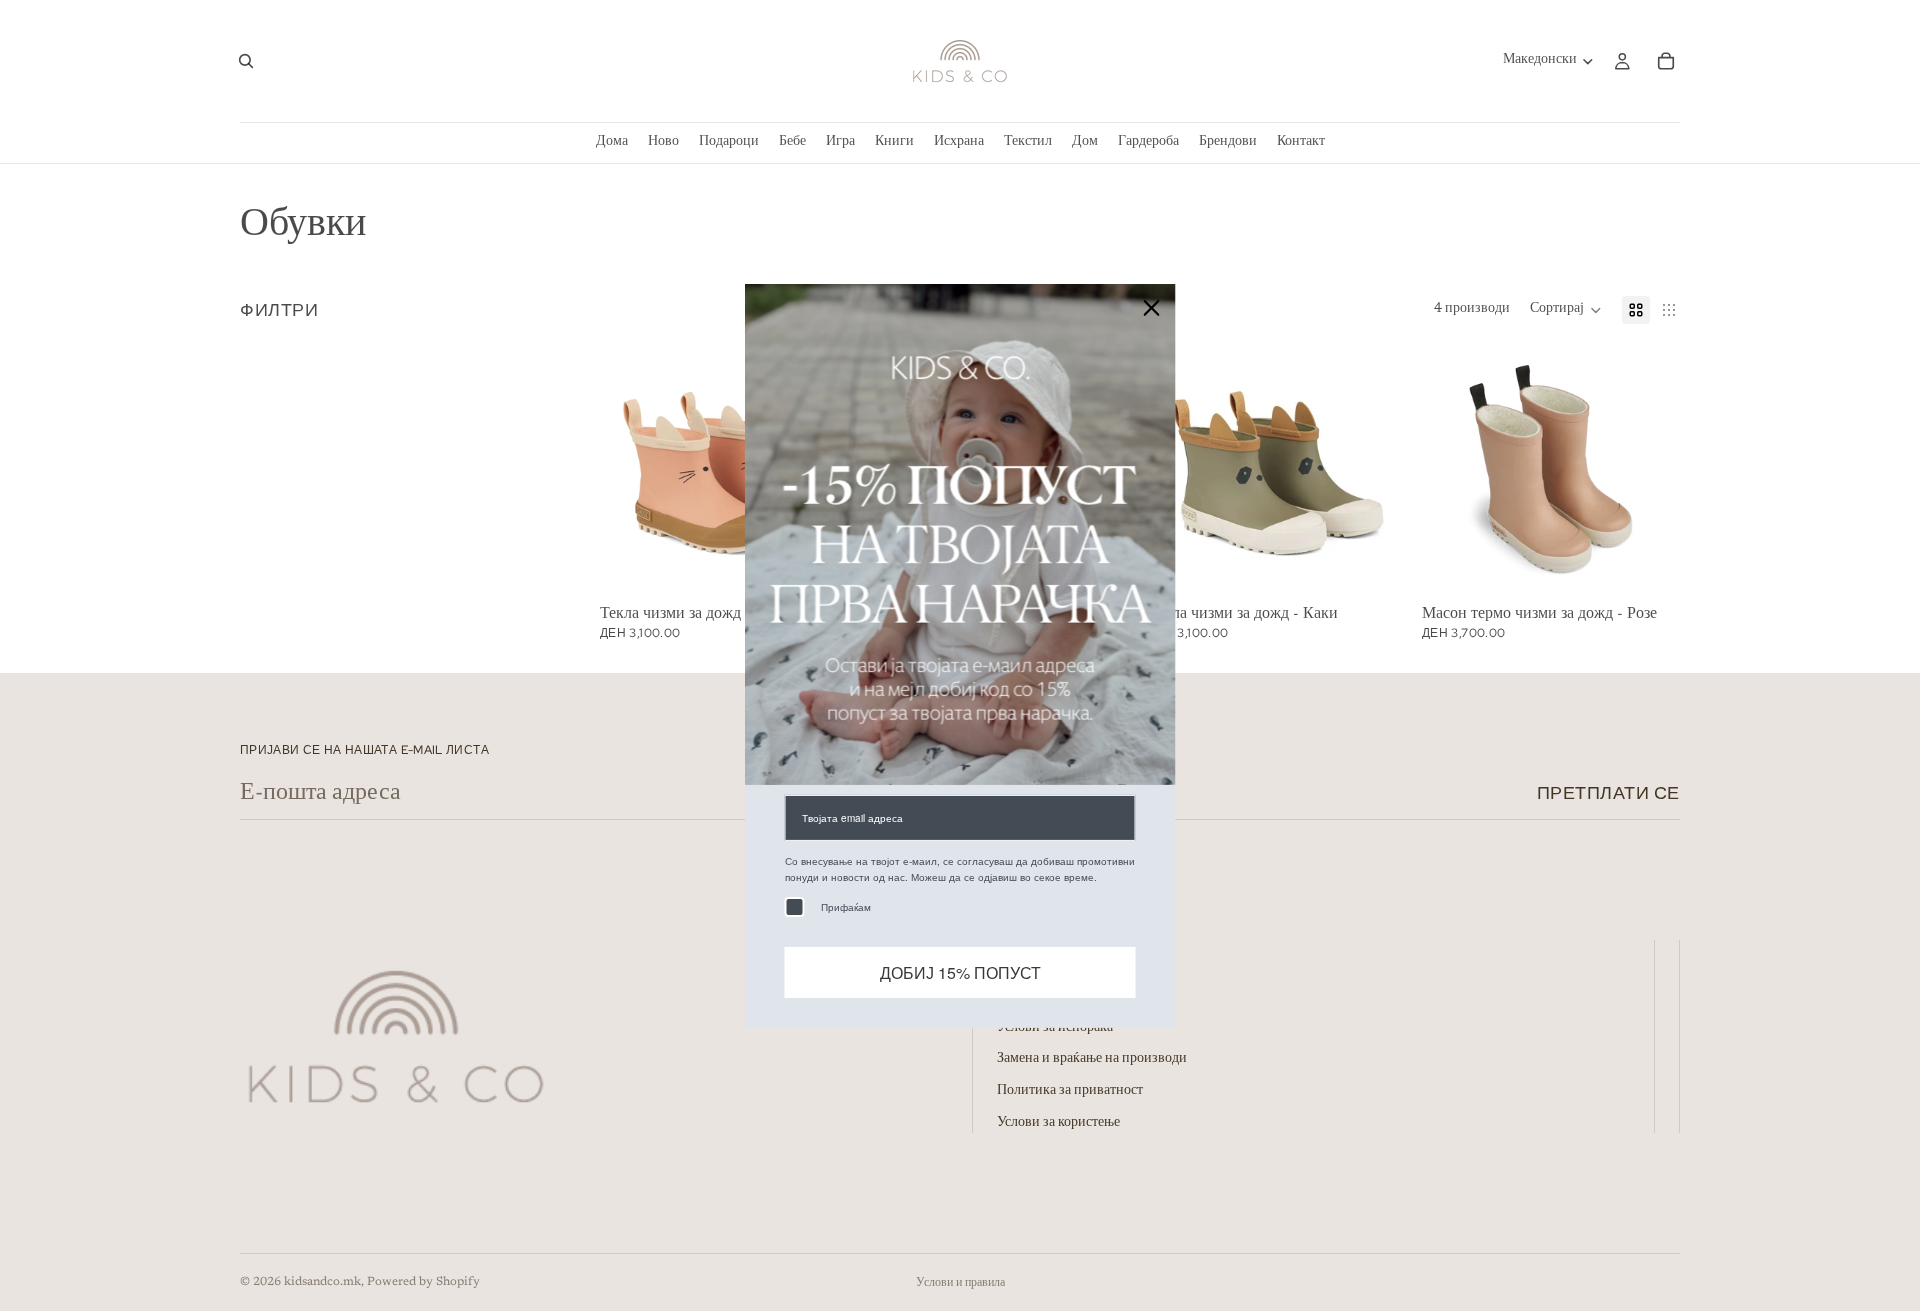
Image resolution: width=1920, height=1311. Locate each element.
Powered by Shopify (423, 1282)
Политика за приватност (1070, 1091)
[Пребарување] (246, 61)
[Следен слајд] (1376, 469)
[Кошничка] (1666, 61)
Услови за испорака (1055, 1028)
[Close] (1152, 307)
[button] (1566, 310)
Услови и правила (960, 1283)
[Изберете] (1375, 567)
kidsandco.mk (322, 1282)
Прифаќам (846, 906)
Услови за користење (1058, 1123)
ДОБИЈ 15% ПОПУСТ (960, 971)
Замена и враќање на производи (1092, 1060)
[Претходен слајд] (1178, 469)
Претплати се (1608, 792)
